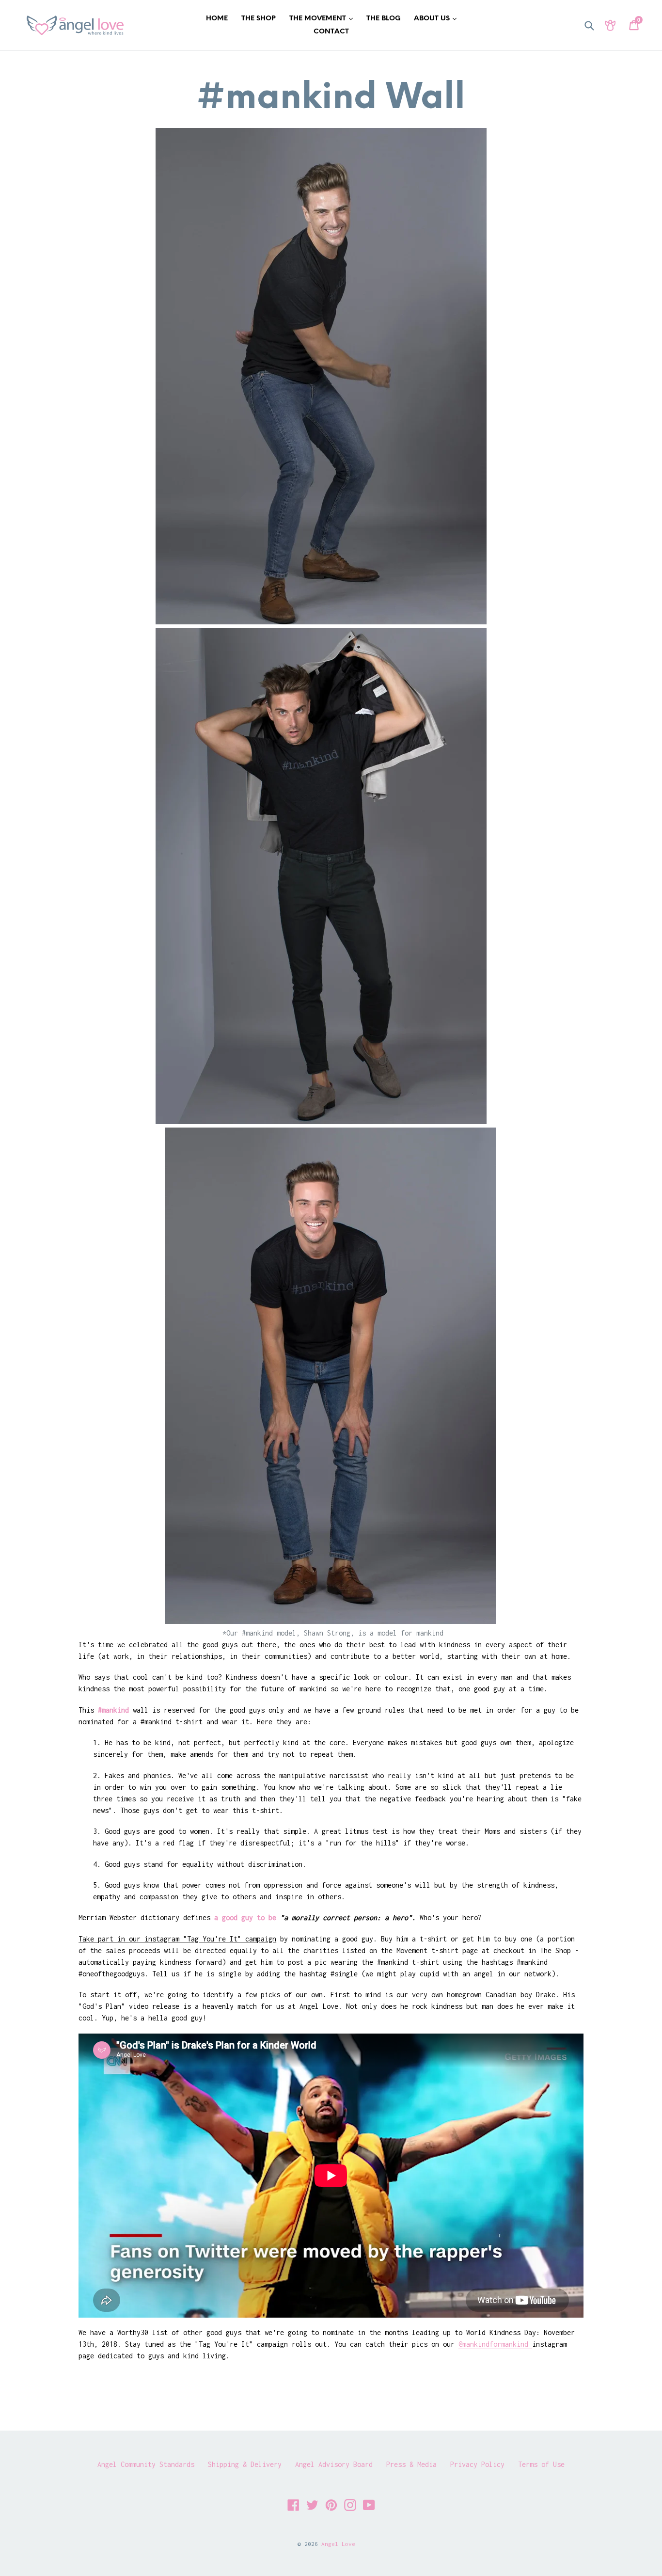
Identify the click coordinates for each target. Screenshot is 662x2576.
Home (217, 19)
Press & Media (411, 2464)
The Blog (383, 19)
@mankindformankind (495, 2344)
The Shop (259, 19)
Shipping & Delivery (245, 2464)
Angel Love (338, 2544)
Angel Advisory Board (334, 2464)
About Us (438, 18)
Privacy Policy (477, 2464)
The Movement (323, 18)
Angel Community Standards (146, 2464)
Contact (331, 32)
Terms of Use (541, 2464)
